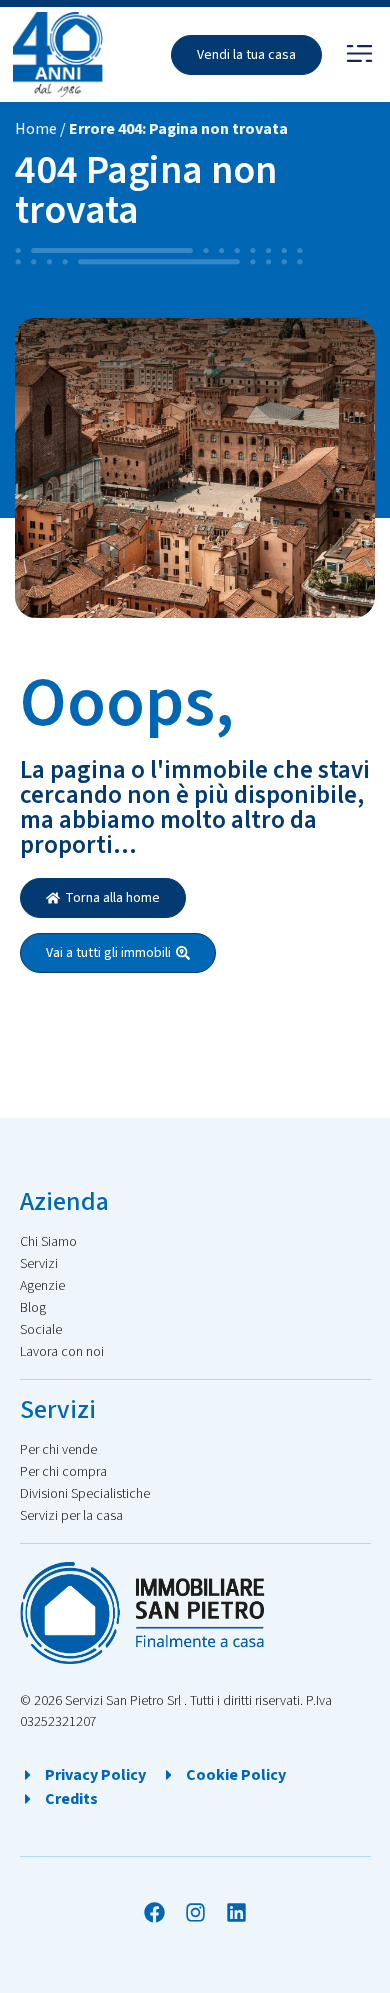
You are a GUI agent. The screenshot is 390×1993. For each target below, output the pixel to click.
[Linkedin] (236, 1912)
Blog (33, 1308)
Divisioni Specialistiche (85, 1494)
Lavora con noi (62, 1352)
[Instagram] (195, 1912)
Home (36, 129)
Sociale (41, 1330)
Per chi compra (63, 1472)
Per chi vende (58, 1450)
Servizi (39, 1264)
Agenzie (42, 1286)
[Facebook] (154, 1912)
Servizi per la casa (71, 1516)
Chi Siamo (48, 1242)
